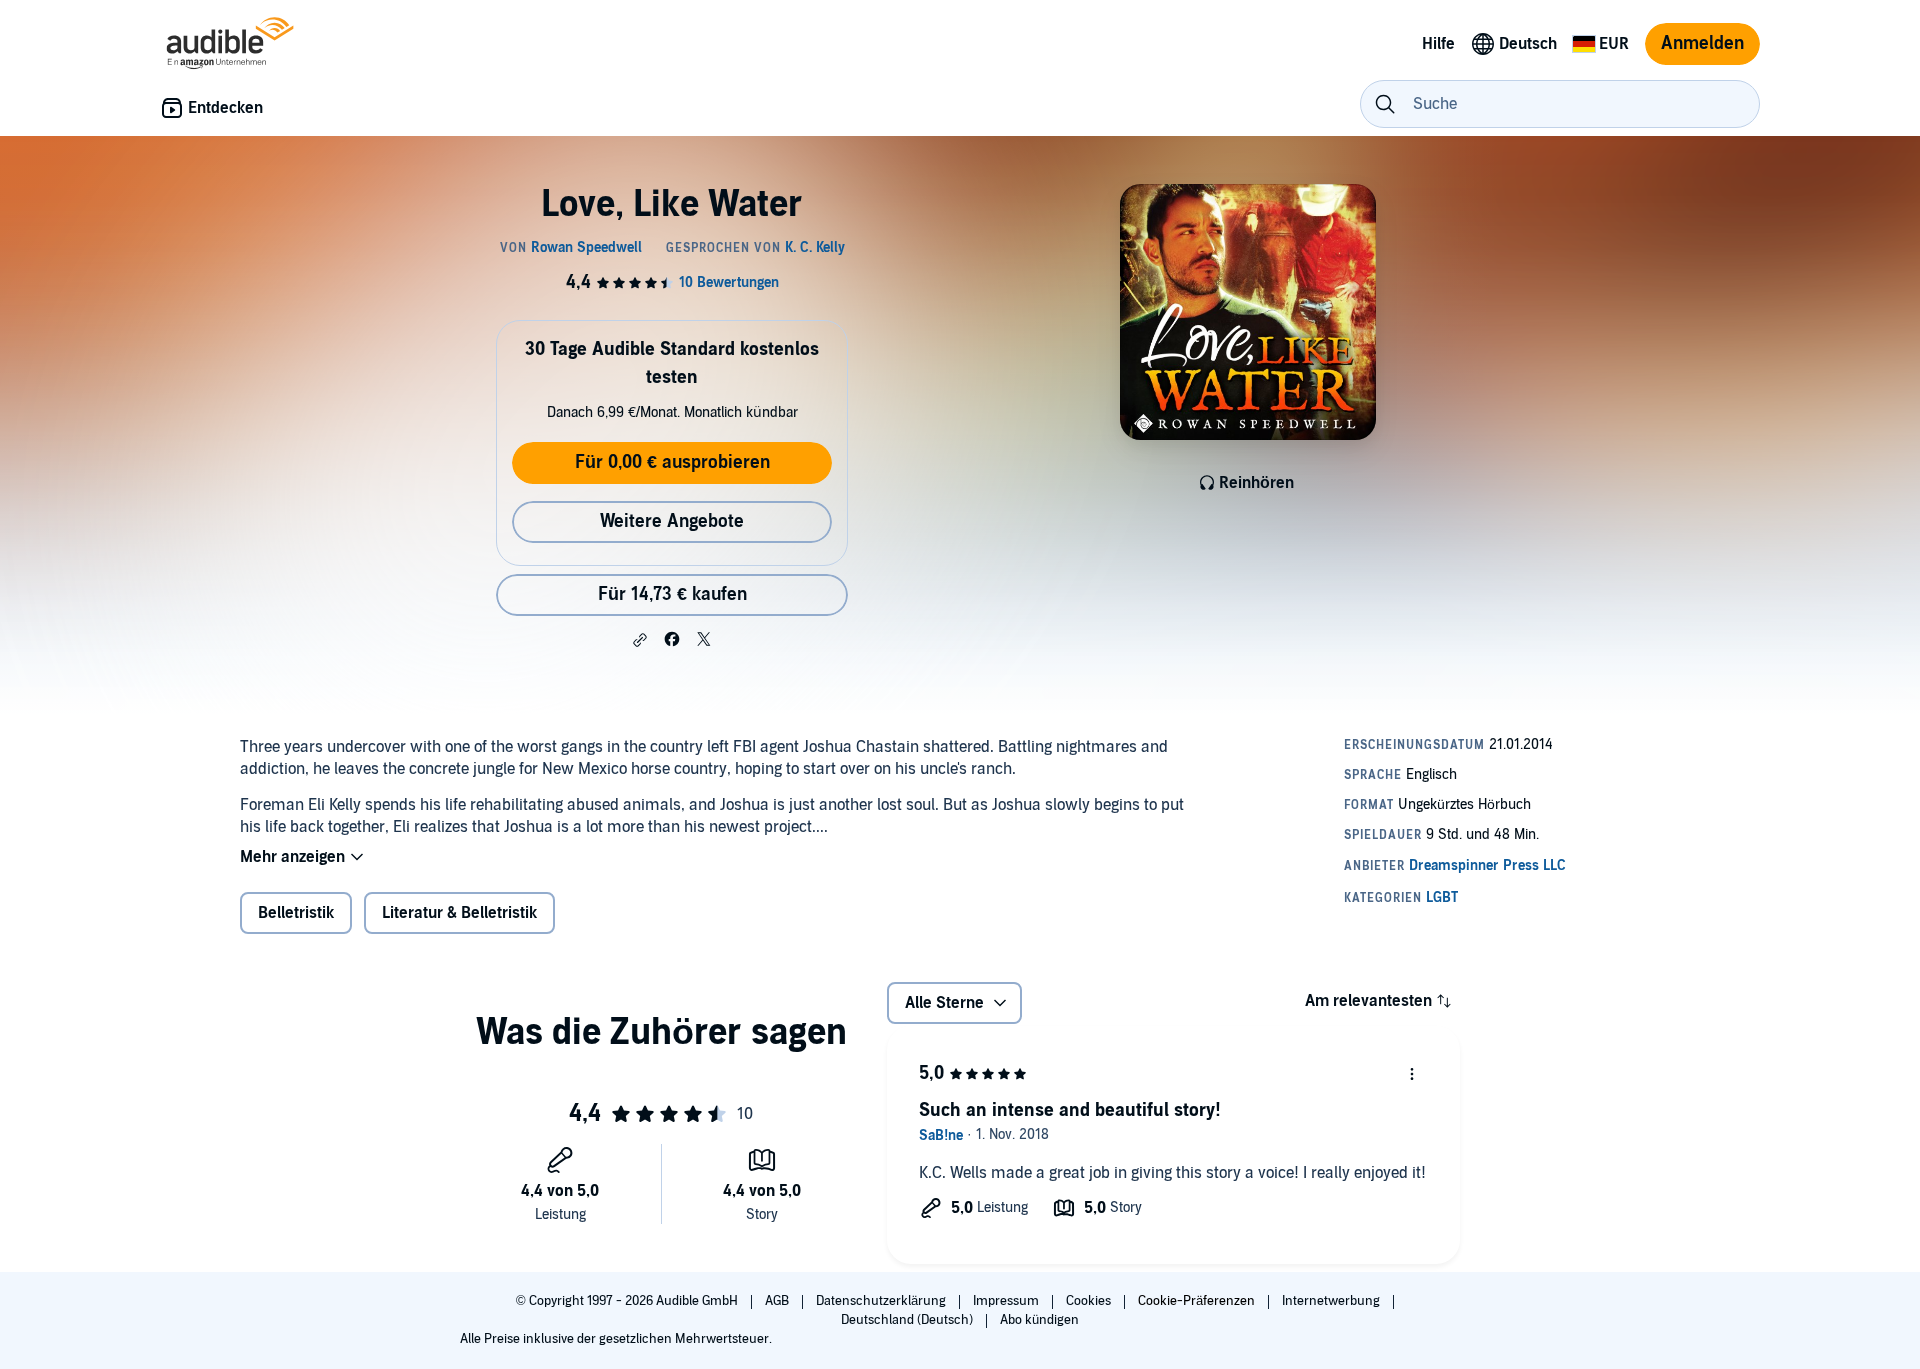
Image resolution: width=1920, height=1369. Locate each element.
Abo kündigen (1039, 1320)
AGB (778, 1301)
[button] (640, 640)
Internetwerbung (1332, 1301)
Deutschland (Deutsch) (908, 1320)
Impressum (1007, 1301)
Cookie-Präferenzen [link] (1196, 1301)
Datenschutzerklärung (882, 1301)
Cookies (1090, 1301)
